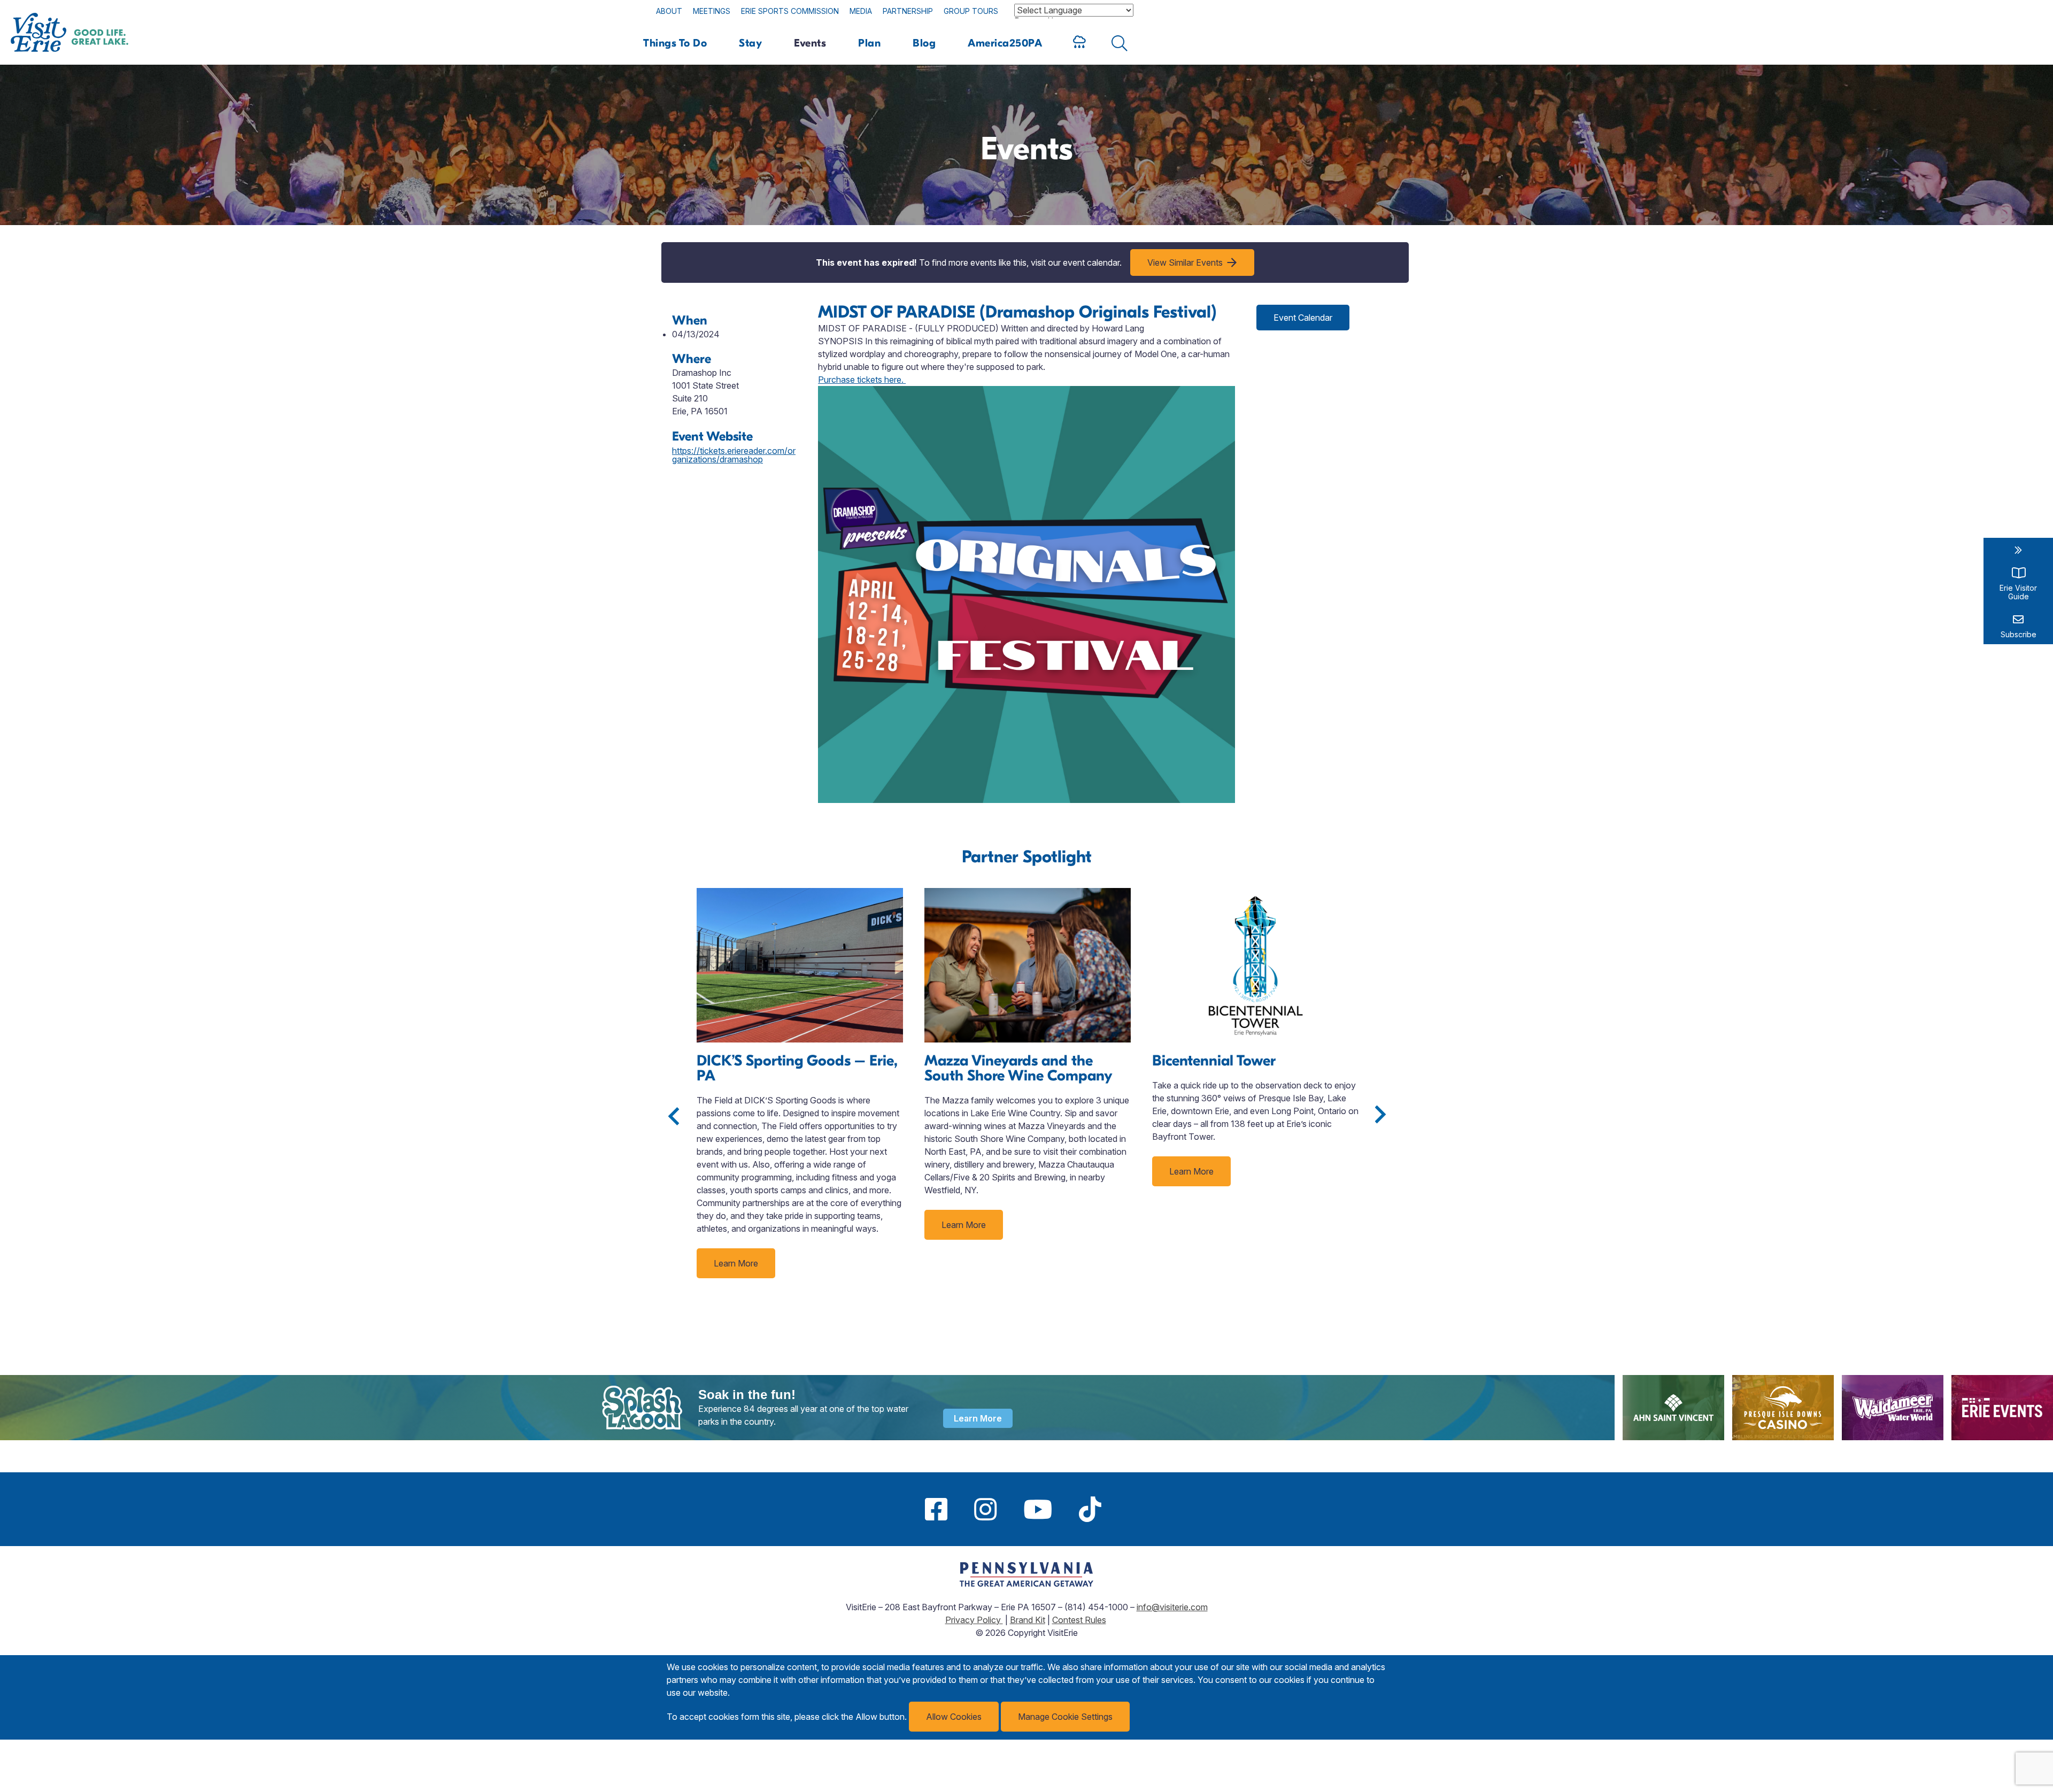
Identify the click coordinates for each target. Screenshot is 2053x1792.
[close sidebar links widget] (2018, 550)
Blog (924, 43)
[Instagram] (985, 1509)
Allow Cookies (954, 1717)
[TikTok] (1090, 1509)
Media (861, 11)
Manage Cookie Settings (1065, 1717)
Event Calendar (1303, 318)
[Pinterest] (1128, 1509)
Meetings (712, 11)
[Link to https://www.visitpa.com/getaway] (1026, 1584)
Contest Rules (1079, 1620)
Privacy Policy (974, 1620)
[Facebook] (936, 1509)
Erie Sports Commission (790, 11)
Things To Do (675, 43)
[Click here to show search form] (1120, 43)
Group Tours (971, 11)
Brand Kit (1028, 1620)
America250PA (1005, 43)
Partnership (908, 11)
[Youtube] (1038, 1509)
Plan (869, 43)
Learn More (736, 1263)
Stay (750, 43)
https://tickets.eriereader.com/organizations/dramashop (734, 455)
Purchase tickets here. (862, 380)
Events (810, 43)
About (669, 11)
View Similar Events (1185, 262)
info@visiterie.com (1172, 1607)
